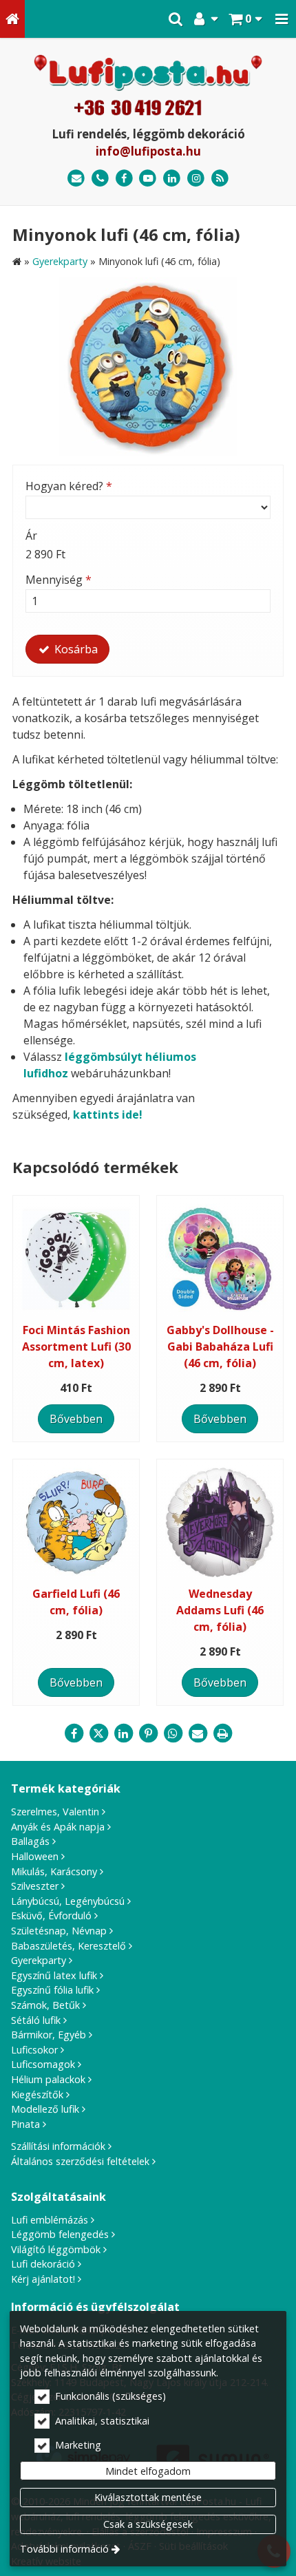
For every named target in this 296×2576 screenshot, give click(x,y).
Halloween (35, 1856)
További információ (64, 2549)
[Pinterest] (148, 1733)
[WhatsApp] (173, 1733)
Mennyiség (59, 580)
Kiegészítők (37, 2094)
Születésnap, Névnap (59, 1931)
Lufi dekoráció (43, 2264)
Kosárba (75, 649)
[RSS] (220, 179)
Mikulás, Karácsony (54, 1871)
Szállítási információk (58, 2146)
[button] (282, 19)
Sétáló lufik (36, 2020)
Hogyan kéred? (69, 486)
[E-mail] (76, 179)
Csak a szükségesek (148, 2524)
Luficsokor (34, 2050)
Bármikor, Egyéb (49, 2035)
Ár (31, 536)
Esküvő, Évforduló (51, 1915)
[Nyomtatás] (222, 1733)
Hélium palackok (48, 2079)
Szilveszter (35, 1886)
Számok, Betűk (45, 2005)
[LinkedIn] (172, 179)
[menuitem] (12, 19)
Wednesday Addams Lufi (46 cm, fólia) (220, 1610)
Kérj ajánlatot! (43, 2279)
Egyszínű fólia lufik (52, 1990)
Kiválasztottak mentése (148, 2497)
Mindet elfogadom (148, 2471)
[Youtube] (148, 179)
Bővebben (76, 1419)
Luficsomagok (43, 2064)
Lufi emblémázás (50, 2220)
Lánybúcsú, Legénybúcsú (68, 1901)
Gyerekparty (39, 1960)
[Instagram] (196, 179)
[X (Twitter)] (98, 1733)
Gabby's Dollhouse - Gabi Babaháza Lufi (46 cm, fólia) (220, 1347)
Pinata (25, 2124)
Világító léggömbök (56, 2249)
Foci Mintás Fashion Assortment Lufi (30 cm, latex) (76, 1347)
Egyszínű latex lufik (54, 1975)
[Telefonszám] (100, 179)
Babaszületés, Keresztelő (68, 1946)
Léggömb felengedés (60, 2234)
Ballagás (30, 1841)
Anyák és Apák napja (58, 1827)
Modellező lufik (45, 2109)
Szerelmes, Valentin (55, 1812)
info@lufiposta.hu (148, 151)
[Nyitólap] (12, 19)
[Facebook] (124, 179)
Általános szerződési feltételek (80, 2161)
